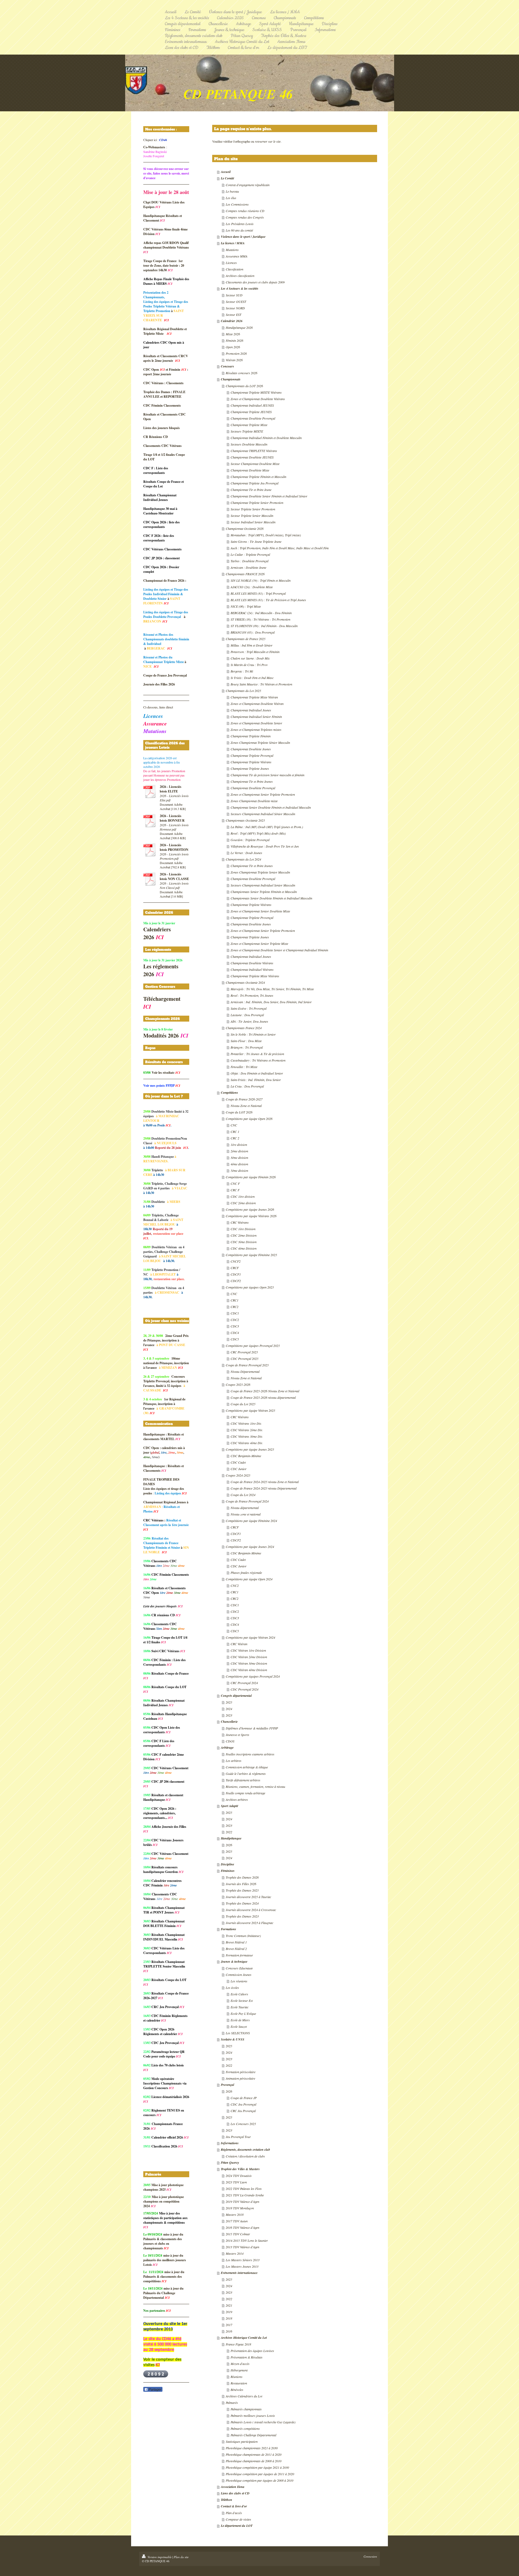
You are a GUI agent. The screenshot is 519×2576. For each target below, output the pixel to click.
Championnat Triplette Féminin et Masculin (258, 477)
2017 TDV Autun (237, 2221)
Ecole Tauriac (239, 2007)
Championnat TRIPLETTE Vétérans (254, 451)
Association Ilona (233, 2487)
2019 (229, 2312)
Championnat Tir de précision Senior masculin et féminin (267, 775)
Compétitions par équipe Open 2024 (249, 1579)
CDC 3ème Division (244, 1242)
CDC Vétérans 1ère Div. (246, 1423)
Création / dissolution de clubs (245, 2156)
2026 (229, 1845)
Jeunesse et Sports (237, 1735)
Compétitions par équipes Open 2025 (250, 1287)
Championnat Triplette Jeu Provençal (254, 483)
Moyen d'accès (240, 2364)
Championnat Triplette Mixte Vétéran (254, 697)
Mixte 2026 (233, 334)
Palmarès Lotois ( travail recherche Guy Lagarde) (263, 2422)
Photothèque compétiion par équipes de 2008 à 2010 (259, 2480)
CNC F (235, 1183)
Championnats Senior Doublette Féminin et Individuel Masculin (271, 898)
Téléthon (227, 2500)
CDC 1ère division (243, 1196)
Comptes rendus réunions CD (245, 211)
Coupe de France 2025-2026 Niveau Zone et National (265, 1391)
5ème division (239, 1170)
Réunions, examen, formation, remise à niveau (255, 1787)
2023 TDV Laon (236, 2182)
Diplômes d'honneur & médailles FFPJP (252, 1728)
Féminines (228, 1871)
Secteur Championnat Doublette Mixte (255, 464)
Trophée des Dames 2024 (242, 1903)
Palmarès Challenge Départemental (253, 2435)
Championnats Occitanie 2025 (245, 820)
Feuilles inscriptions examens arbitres (250, 1754)
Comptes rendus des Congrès (245, 217)
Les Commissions (237, 204)
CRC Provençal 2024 (244, 1683)
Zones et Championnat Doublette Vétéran (257, 704)
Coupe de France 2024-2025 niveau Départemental (264, 1488)
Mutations (232, 250)
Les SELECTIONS (238, 2033)
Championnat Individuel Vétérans (252, 969)
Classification (234, 269)
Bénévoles (237, 2390)
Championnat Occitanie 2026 (245, 528)
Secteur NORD (235, 308)
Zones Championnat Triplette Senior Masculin (260, 872)
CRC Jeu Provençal (243, 2111)
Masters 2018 (235, 2214)
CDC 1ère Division (243, 1229)
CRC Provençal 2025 (244, 1352)
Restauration (239, 2383)
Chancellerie (229, 1722)
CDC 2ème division (243, 1203)
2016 (229, 2331)
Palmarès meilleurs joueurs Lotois (253, 2416)
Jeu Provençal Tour (238, 2137)
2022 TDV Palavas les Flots (244, 2189)
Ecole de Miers (240, 2020)
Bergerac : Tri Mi (242, 671)
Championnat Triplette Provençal (252, 755)
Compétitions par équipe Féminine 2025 (251, 1255)
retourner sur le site (268, 141)
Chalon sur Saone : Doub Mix (250, 658)
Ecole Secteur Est (242, 2000)
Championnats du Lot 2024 (243, 859)
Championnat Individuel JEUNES (252, 405)
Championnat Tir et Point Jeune (251, 490)
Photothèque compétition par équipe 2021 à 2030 (257, 2467)
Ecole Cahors (239, 1994)
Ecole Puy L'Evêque (243, 2013)
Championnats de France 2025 (246, 639)
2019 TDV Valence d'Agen (242, 2202)
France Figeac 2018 (238, 2344)
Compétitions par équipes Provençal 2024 (253, 1676)
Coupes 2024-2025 (238, 1475)
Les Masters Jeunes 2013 (242, 2266)
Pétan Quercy (230, 2162)
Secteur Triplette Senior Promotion (253, 509)
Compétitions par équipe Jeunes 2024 (250, 1547)
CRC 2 (235, 1138)
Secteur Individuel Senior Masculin (253, 522)
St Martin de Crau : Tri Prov (249, 665)
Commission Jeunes (239, 1975)
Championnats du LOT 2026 (244, 386)
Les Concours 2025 (243, 2124)
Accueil (226, 172)
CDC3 (235, 1326)
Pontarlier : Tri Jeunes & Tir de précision (257, 1054)
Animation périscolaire (240, 2078)
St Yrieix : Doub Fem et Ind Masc (252, 678)
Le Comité (227, 178)
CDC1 (235, 1313)
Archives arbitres (237, 1799)
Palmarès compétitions (245, 2428)
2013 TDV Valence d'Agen (242, 2247)
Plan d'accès (234, 2513)
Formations (229, 1929)
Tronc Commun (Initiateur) (243, 1936)
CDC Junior (239, 1469)
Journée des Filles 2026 (241, 1884)
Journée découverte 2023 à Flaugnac (249, 1923)
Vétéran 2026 (234, 360)
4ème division (239, 1164)
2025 (229, 1702)
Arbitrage (227, 1747)
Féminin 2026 (234, 340)
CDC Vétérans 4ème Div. (247, 1443)
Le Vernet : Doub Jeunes (246, 853)
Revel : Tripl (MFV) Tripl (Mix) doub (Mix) (258, 833)
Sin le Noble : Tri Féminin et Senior (253, 1034)
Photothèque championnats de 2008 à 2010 (254, 2461)
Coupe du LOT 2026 (239, 1112)
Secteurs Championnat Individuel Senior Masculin (263, 885)
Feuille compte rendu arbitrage (245, 1793)
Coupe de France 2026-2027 (244, 1099)
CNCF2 (236, 1261)
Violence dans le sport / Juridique (243, 237)
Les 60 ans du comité (239, 230)
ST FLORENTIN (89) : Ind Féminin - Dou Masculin (264, 626)
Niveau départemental (245, 1508)
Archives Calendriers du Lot (244, 2396)
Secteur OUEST (236, 302)
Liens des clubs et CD (235, 2493)
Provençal (227, 2085)
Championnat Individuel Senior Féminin (256, 717)
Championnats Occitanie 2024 (245, 982)
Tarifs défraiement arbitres (243, 1780)
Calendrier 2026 (232, 321)
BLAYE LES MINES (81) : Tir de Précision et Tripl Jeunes (268, 600)
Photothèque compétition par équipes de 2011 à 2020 (260, 2474)
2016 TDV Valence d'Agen (242, 2227)
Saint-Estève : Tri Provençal (249, 1008)
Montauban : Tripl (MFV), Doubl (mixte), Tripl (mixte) (266, 535)
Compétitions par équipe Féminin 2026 (251, 1177)
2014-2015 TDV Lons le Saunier (247, 2240)
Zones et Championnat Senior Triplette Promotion (263, 794)
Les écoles (232, 1988)
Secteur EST (234, 315)
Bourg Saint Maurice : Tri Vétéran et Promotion (261, 684)
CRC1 (234, 1300)
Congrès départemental (236, 1696)
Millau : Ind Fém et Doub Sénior (252, 645)
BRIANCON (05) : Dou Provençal (253, 632)
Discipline (227, 1864)
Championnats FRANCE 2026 (245, 574)
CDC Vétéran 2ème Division (249, 1657)
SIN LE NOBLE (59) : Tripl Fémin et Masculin (261, 580)
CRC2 (234, 1307)
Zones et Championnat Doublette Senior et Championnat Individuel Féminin (279, 950)
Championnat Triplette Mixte (249, 425)
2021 (229, 2305)
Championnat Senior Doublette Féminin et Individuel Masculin (271, 807)
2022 (229, 1832)
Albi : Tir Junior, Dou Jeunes (249, 1021)
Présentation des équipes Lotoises (252, 2351)
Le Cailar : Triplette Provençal (250, 554)
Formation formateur (239, 1955)
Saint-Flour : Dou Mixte (246, 1041)
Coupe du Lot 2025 (243, 1404)
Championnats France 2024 (244, 1028)
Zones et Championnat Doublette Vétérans (258, 399)
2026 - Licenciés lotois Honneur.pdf (174, 827)
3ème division (239, 1157)
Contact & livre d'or (234, 2506)
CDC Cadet (238, 1462)
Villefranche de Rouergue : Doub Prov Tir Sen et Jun (265, 846)
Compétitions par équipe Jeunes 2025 (250, 1449)
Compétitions (229, 1093)
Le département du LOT (237, 2526)
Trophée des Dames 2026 (242, 1877)
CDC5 (235, 1339)
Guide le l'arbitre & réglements (246, 1774)
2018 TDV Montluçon (240, 2208)
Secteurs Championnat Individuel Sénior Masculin (263, 814)
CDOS (230, 1741)
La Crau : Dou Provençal (247, 1086)
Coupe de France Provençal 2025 (247, 1365)
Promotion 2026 (236, 353)
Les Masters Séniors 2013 (243, 2260)
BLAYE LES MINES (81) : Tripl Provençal (258, 593)
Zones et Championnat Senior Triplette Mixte (259, 944)
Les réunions (239, 1981)
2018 (229, 2318)
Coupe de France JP (244, 2098)
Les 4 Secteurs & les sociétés (240, 288)
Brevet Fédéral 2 (236, 1949)
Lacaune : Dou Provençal (247, 1015)
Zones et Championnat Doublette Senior (256, 723)
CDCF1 (236, 1274)
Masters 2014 (235, 2253)
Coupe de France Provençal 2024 (247, 1501)
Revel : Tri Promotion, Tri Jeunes (252, 995)
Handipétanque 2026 (239, 327)
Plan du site (181, 2557)
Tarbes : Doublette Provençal (249, 561)
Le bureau (232, 191)
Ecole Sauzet (239, 2026)
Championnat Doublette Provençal (253, 418)
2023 (229, 1715)
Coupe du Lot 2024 (243, 1495)
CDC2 (235, 1320)
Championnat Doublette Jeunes (251, 749)
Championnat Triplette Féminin (251, 736)
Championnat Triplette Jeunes (250, 768)
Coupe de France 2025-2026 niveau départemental (263, 1397)
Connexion (370, 2556)
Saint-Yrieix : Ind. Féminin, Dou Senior (256, 1080)
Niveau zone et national (246, 1514)
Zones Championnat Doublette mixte (254, 801)
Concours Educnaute (239, 1968)
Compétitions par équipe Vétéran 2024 (250, 1637)
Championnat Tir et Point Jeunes (252, 781)
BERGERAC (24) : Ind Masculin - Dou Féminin (261, 613)
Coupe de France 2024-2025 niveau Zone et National (265, 1482)
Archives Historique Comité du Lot (244, 2338)
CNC (234, 1125)
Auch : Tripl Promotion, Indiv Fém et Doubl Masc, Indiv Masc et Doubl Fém (280, 548)
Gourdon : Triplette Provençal (250, 840)
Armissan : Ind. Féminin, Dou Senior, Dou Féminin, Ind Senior (271, 1002)
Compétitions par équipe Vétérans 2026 (251, 1216)
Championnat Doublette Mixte (250, 470)
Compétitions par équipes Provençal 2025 (253, 1346)
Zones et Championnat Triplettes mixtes (256, 730)
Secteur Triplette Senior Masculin (252, 516)
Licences (231, 263)
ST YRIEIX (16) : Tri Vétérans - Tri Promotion (260, 619)
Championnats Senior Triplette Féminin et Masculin (264, 892)
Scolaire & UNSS (233, 2039)
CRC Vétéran (239, 1644)
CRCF (235, 1268)
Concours (227, 366)
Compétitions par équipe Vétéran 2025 (250, 1410)
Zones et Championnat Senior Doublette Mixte (260, 911)
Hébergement (239, 2370)
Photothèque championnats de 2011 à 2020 (254, 2454)
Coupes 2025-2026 (238, 1384)
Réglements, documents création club (245, 2150)
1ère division (239, 1145)
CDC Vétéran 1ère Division (248, 1650)
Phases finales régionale (246, 1573)
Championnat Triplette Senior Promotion (257, 503)
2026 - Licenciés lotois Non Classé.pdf (174, 885)
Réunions (237, 2377)
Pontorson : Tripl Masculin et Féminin (255, 652)
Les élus (231, 198)
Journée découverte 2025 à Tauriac (248, 1897)
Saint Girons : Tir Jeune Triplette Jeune (256, 541)
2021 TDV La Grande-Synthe (245, 2195)
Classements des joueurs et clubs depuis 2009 (255, 282)
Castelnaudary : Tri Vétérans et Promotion (258, 1060)
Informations (230, 2143)
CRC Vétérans (240, 1222)
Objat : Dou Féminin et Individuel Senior (257, 1073)
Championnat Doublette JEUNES (252, 457)
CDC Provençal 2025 (244, 1359)
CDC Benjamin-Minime (246, 1456)
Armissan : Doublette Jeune (248, 567)
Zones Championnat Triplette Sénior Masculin (260, 742)
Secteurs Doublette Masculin (249, 444)
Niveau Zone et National (246, 1106)
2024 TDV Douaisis (239, 2176)
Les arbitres (234, 1761)
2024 (229, 1709)
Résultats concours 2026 (242, 373)
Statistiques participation (242, 2441)
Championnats (231, 379)
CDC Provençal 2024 (244, 1689)
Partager (155, 2390)
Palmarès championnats (246, 2409)
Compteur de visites (238, 2519)
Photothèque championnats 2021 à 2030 (252, 2448)
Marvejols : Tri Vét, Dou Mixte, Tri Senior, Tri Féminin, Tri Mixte (272, 989)
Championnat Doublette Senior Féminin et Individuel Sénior (269, 496)
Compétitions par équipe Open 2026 (249, 1119)
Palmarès (232, 2403)
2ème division (239, 1151)
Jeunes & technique (234, 1961)
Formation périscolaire (241, 2072)
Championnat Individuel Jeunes (251, 710)
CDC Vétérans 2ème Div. (247, 1430)
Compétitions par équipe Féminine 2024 (251, 1521)
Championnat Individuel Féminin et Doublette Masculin (266, 438)
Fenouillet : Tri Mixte (244, 1067)
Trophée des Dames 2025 (242, 1890)
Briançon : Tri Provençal (247, 1047)
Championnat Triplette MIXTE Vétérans (256, 392)
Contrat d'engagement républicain (248, 185)
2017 (229, 2325)
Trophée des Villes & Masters (240, 2169)
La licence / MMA (233, 243)
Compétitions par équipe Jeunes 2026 (250, 1209)
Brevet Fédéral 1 (236, 1942)
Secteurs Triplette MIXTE (247, 431)
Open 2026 (233, 347)
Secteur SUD (234, 295)
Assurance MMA (237, 256)
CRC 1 (235, 1132)
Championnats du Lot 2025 (243, 691)
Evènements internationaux (239, 2273)
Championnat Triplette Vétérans (251, 762)
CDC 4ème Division (244, 1248)
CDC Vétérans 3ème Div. (247, 1436)
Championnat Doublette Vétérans (252, 963)
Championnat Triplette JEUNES (251, 412)
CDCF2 (236, 1281)
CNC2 (235, 1585)
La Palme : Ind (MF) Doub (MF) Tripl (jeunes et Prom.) (267, 827)
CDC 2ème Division (244, 1235)
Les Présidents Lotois (240, 224)
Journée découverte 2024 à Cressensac (251, 1910)
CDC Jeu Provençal (243, 2104)
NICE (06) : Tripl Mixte (246, 606)
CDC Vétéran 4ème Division (249, 1670)
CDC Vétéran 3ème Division (249, 1663)
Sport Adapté (229, 1806)
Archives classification (240, 276)
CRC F (235, 1190)
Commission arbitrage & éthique (247, 1767)
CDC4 (235, 1333)
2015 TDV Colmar (238, 2234)
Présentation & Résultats (247, 2357)
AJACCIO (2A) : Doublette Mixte (252, 587)
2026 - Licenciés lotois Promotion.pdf (174, 856)
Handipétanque (231, 1838)
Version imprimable (160, 2557)
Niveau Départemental (245, 1371)
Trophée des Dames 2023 (242, 1916)
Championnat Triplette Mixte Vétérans (255, 976)
